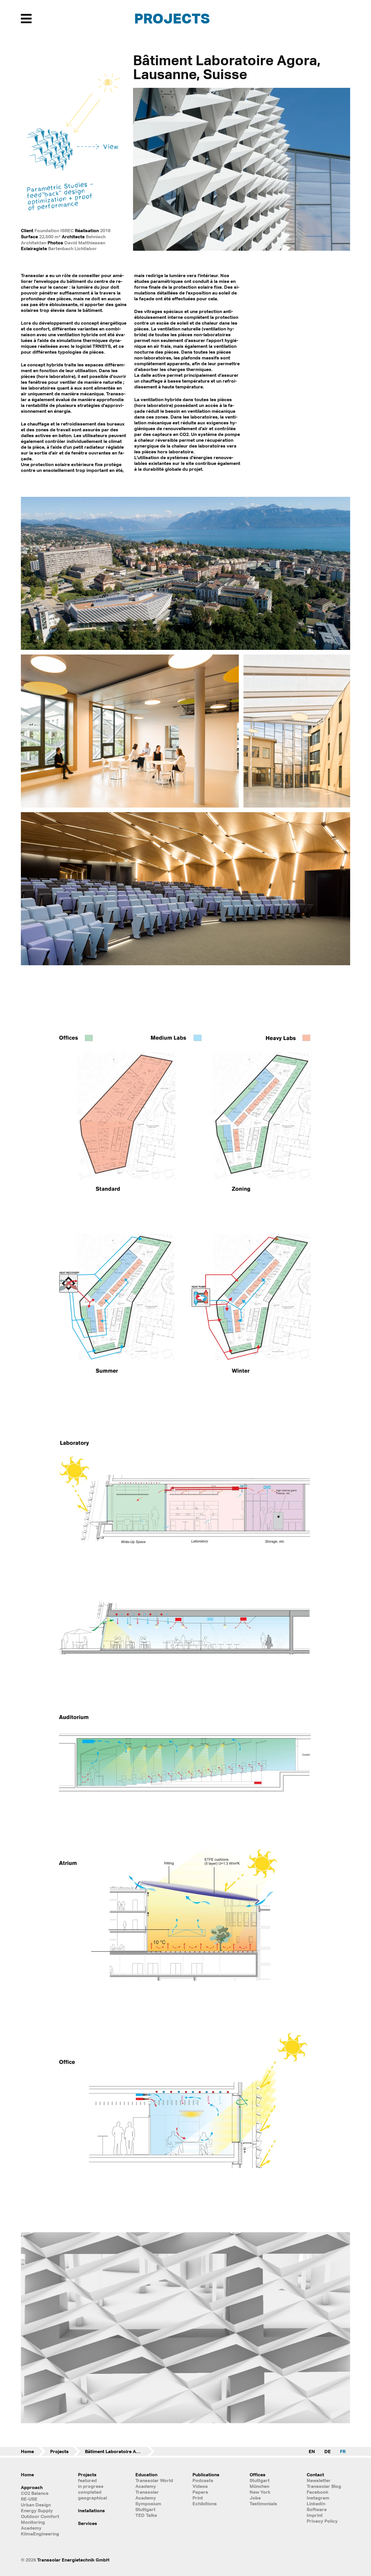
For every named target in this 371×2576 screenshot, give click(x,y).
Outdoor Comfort (40, 2516)
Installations (91, 2510)
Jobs (255, 2498)
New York (260, 2492)
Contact (315, 2475)
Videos (200, 2486)
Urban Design (36, 2505)
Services (88, 2523)
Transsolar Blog (324, 2486)
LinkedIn (316, 2504)
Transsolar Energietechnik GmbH (73, 2560)
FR (343, 2451)
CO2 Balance (35, 2493)
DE (328, 2451)
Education (146, 2475)
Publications (206, 2475)
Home (27, 2451)
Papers (200, 2492)
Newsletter (319, 2480)
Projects (172, 18)
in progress (91, 2486)
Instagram (318, 2498)
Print (198, 2498)
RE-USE (29, 2499)
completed (90, 2492)
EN (312, 2451)
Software (317, 2509)
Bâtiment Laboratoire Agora (116, 2451)
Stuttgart (260, 2480)
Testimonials (263, 2504)
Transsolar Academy (147, 2495)
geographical (92, 2498)
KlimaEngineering (40, 2534)
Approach (32, 2487)
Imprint (315, 2515)
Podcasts (203, 2480)
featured (87, 2480)
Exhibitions (205, 2504)
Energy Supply (37, 2510)
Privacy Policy (322, 2521)
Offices (258, 2475)
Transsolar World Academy (154, 2483)
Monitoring (33, 2522)
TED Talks (146, 2515)
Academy (31, 2528)
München (259, 2486)
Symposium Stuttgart (148, 2506)
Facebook (318, 2492)
